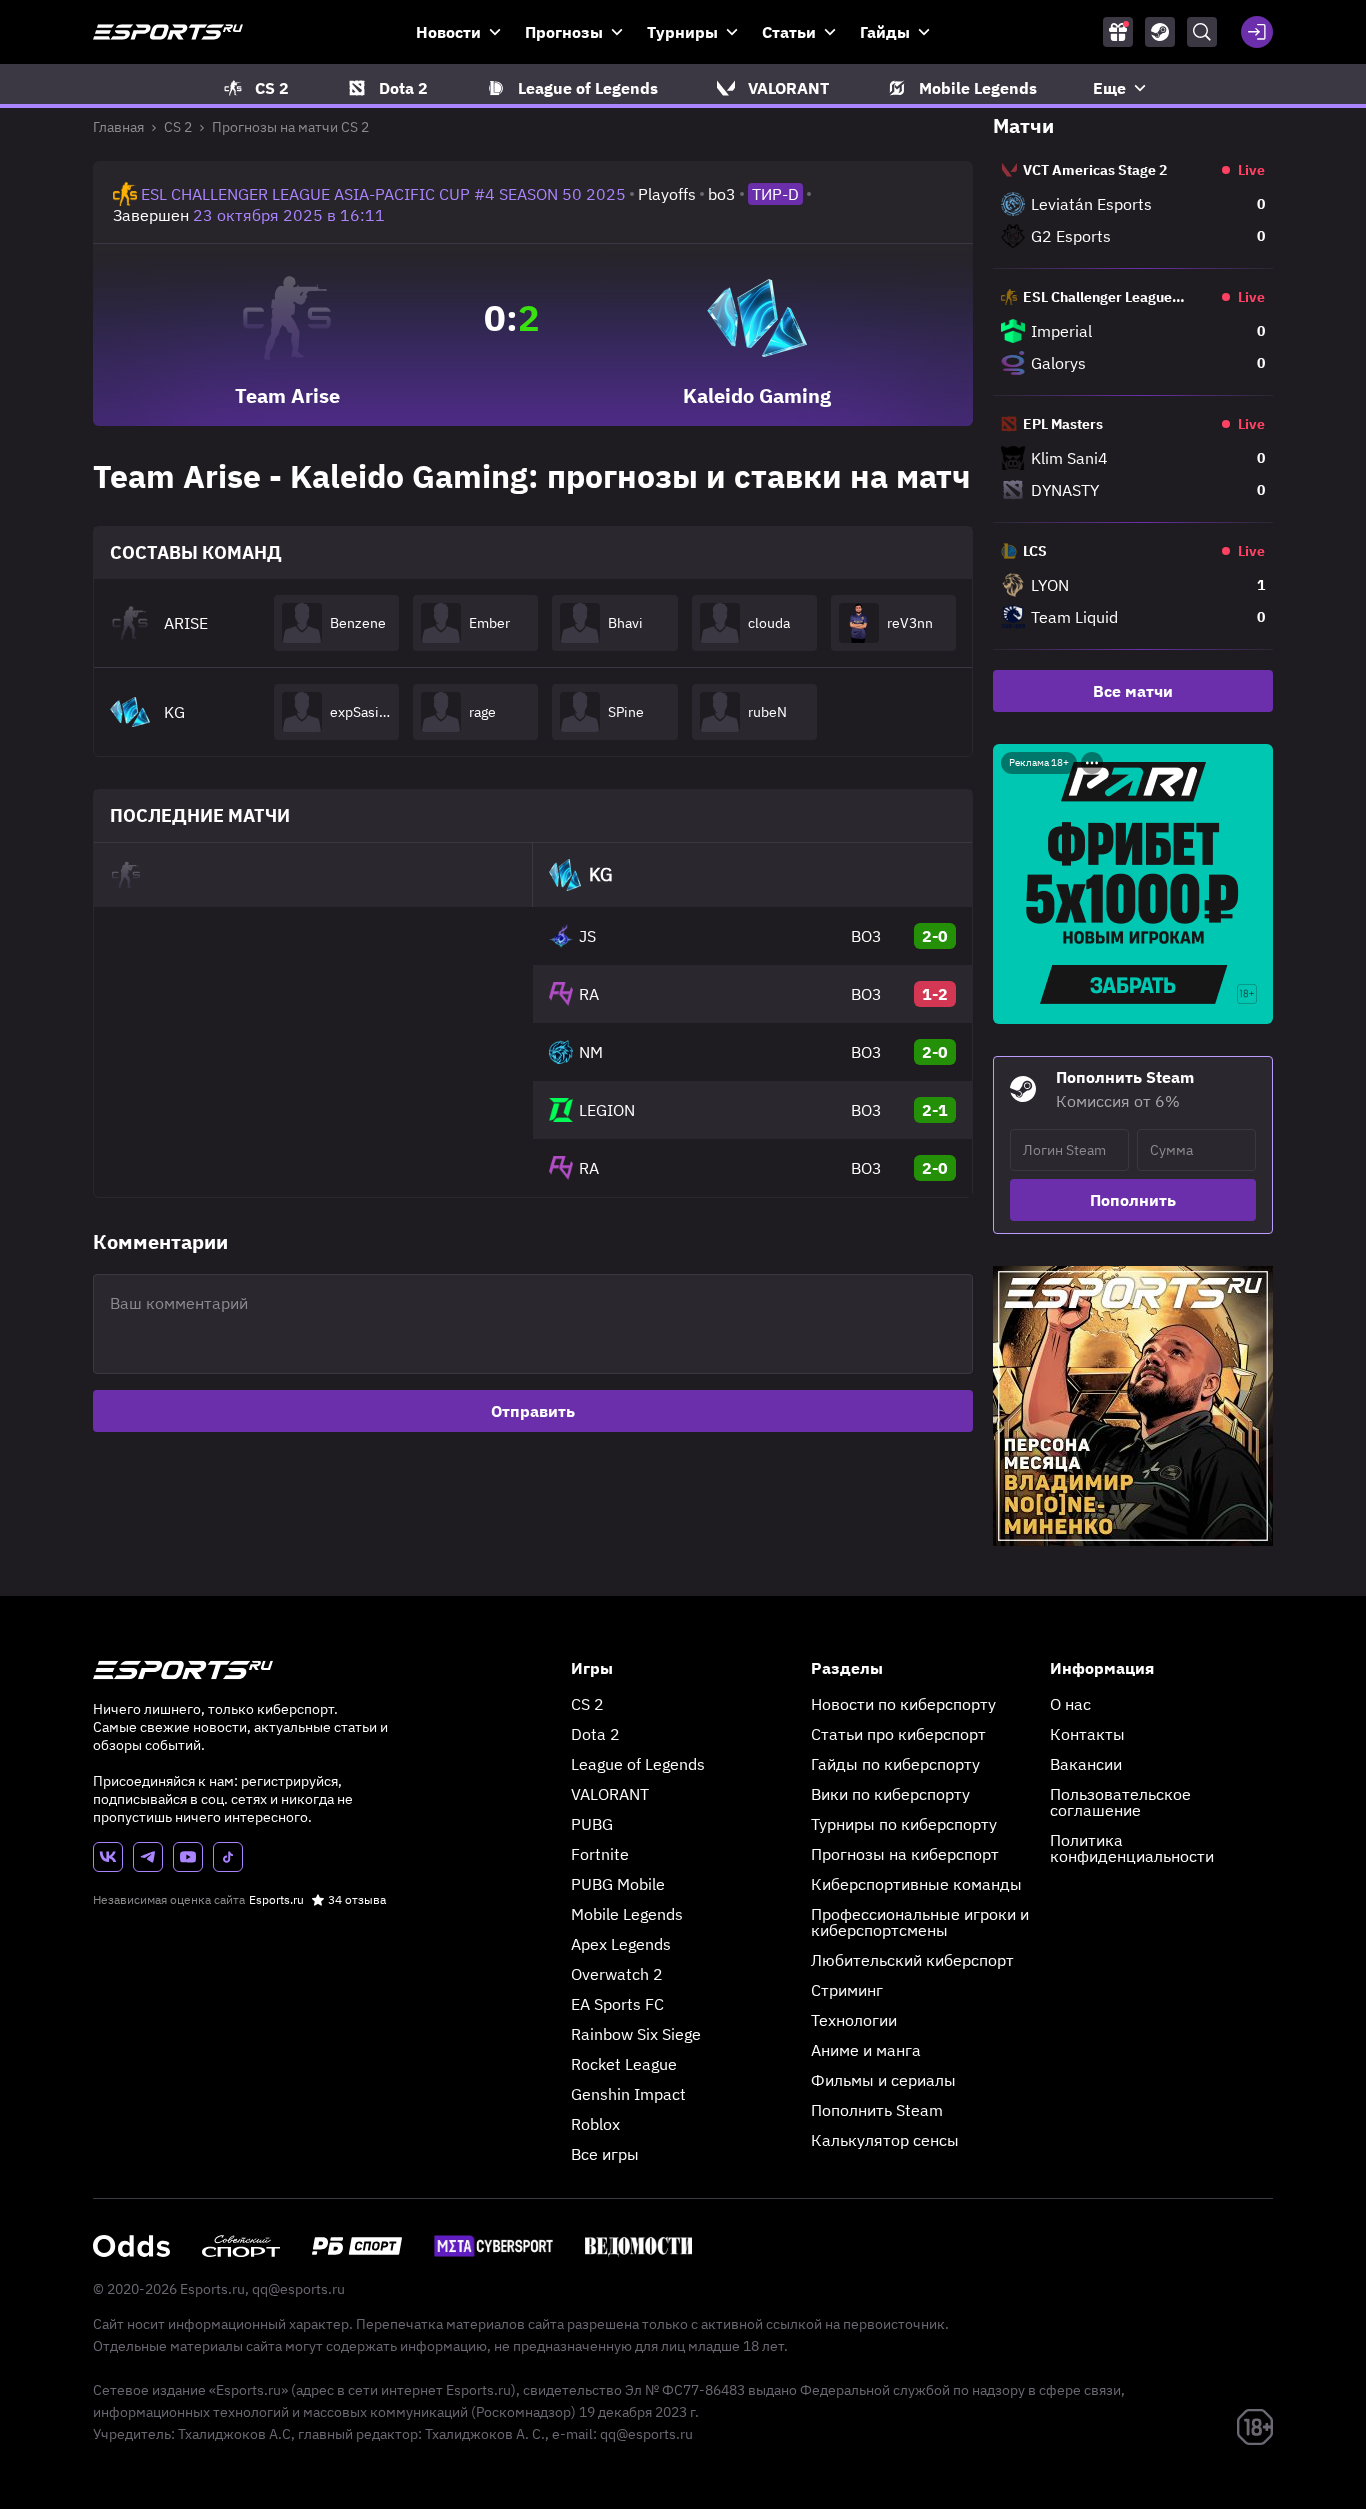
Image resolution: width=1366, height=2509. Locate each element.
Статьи (789, 32)
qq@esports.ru (298, 2289)
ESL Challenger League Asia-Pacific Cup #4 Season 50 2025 (383, 194)
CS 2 (178, 127)
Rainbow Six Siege (636, 2034)
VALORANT (610, 1794)
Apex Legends (621, 1944)
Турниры (682, 32)
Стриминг (847, 1990)
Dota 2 (595, 1734)
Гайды (885, 32)
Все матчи (1133, 691)
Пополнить (1133, 1200)
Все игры (605, 2154)
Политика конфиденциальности (1132, 1848)
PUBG (592, 1824)
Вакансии (1086, 1764)
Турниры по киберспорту (904, 1824)
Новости (448, 32)
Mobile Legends (627, 1914)
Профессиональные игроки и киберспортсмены (920, 1922)
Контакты (1087, 1734)
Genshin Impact (628, 2094)
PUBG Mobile (618, 1884)
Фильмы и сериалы (883, 2080)
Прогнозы (564, 32)
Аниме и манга (866, 2050)
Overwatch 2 (617, 1974)
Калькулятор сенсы (885, 2140)
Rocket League (624, 2064)
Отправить (533, 1411)
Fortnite (600, 1854)
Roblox (595, 2124)
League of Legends (638, 1764)
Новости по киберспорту (903, 1704)
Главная (118, 127)
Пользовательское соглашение (1120, 1802)
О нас (1070, 1704)
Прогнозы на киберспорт (905, 1854)
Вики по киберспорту (890, 1794)
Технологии (854, 2020)
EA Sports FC (617, 2004)
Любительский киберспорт (912, 1960)
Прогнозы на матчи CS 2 (290, 127)
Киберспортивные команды (916, 1884)
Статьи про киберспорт (898, 1734)
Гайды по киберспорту (895, 1764)
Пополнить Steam (877, 2110)
